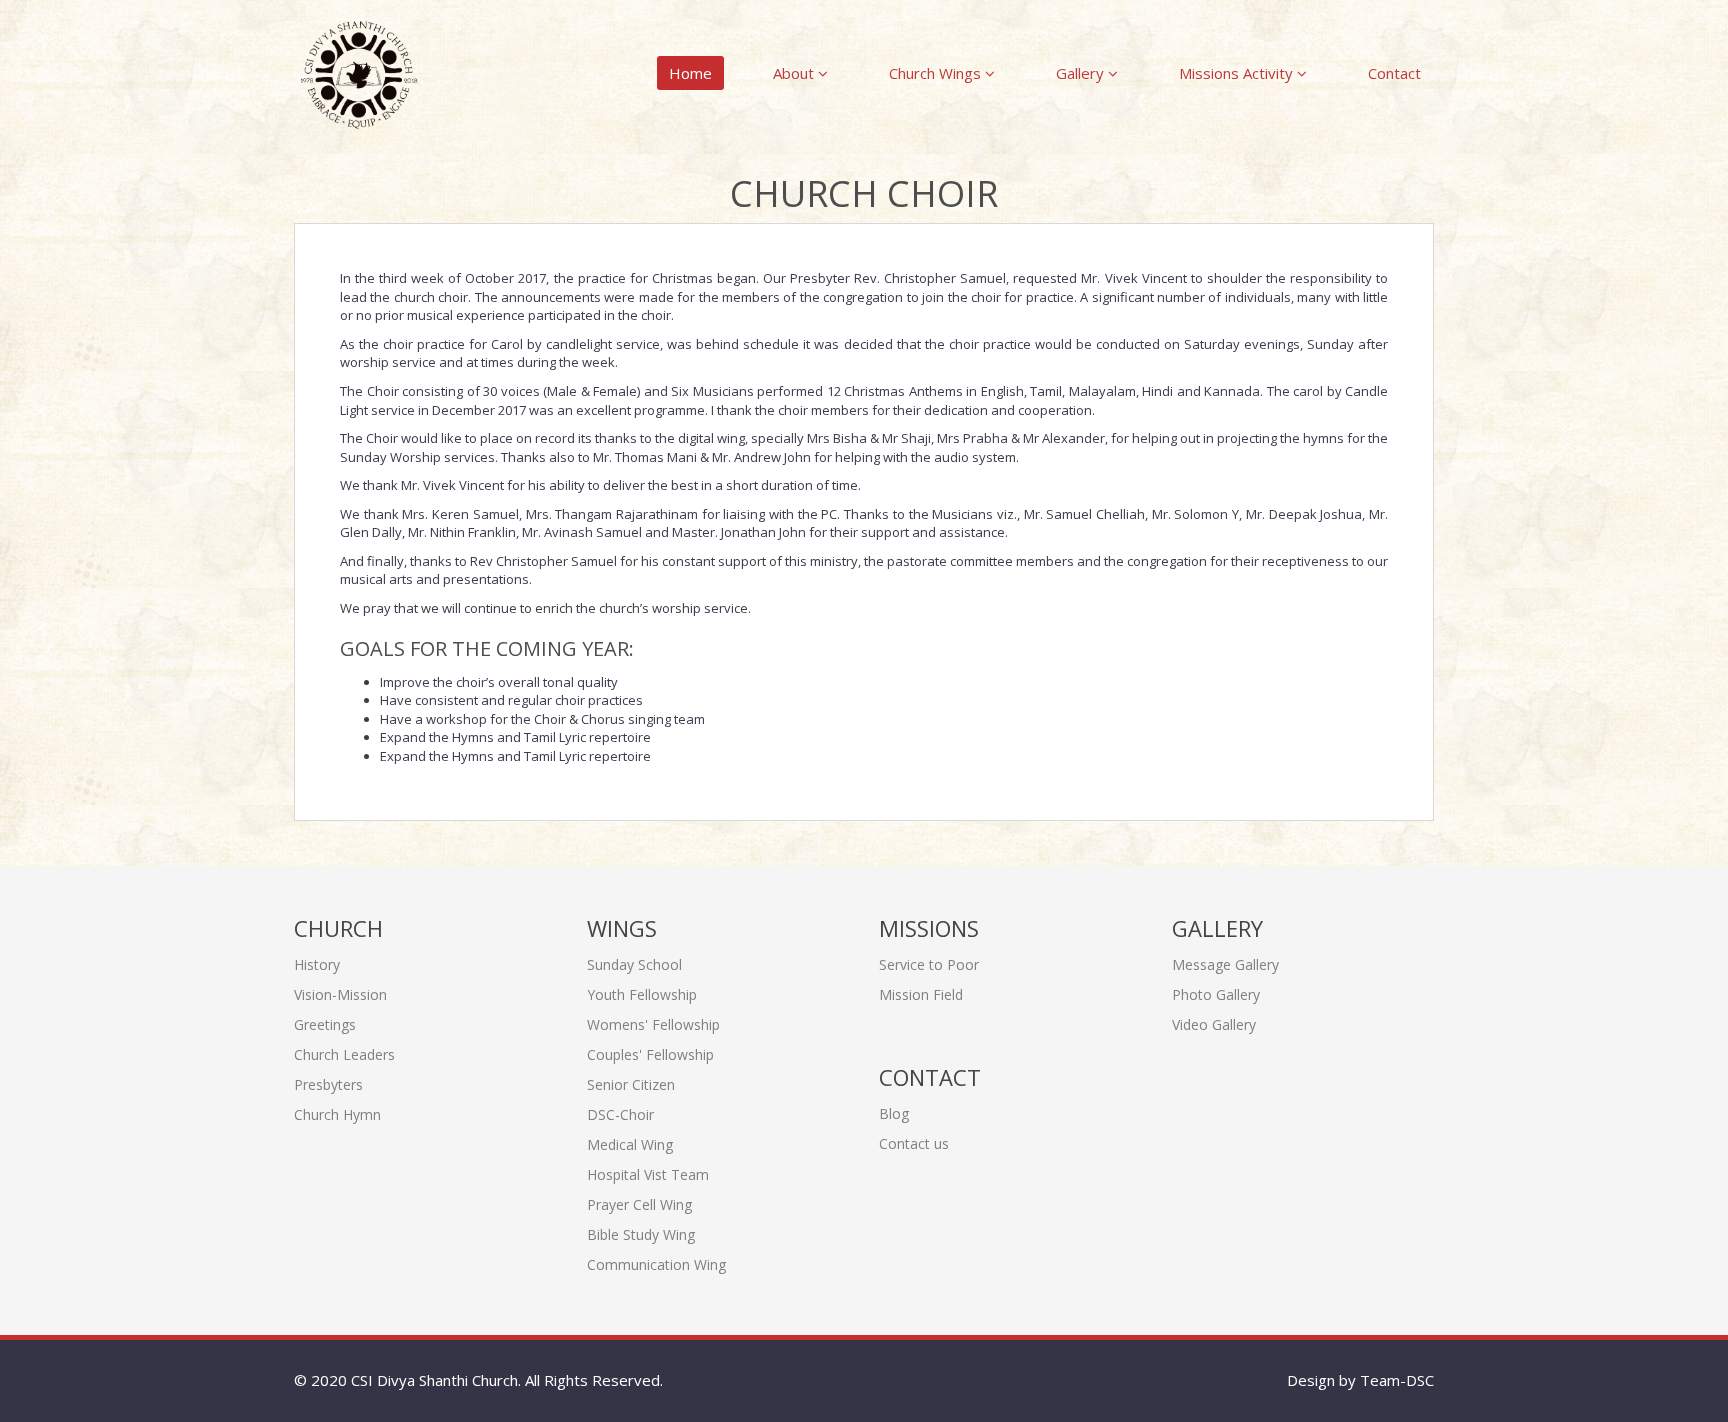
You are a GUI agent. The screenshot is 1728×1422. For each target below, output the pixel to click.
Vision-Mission (340, 994)
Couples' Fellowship (650, 1054)
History (317, 964)
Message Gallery (1225, 964)
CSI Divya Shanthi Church (434, 1380)
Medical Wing (630, 1144)
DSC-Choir (620, 1114)
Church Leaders (344, 1054)
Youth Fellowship (642, 994)
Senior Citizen (631, 1084)
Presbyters (328, 1084)
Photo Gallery (1216, 994)
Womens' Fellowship (653, 1024)
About (795, 73)
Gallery (1082, 73)
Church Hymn (337, 1114)
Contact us (914, 1143)
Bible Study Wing (641, 1234)
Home (690, 73)
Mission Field (921, 994)
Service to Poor (929, 964)
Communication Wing (656, 1264)
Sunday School (634, 964)
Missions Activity (1238, 73)
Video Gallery (1214, 1024)
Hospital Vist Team (648, 1174)
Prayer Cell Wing (639, 1204)
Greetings (325, 1024)
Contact (1394, 73)
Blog (894, 1113)
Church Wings (937, 73)
